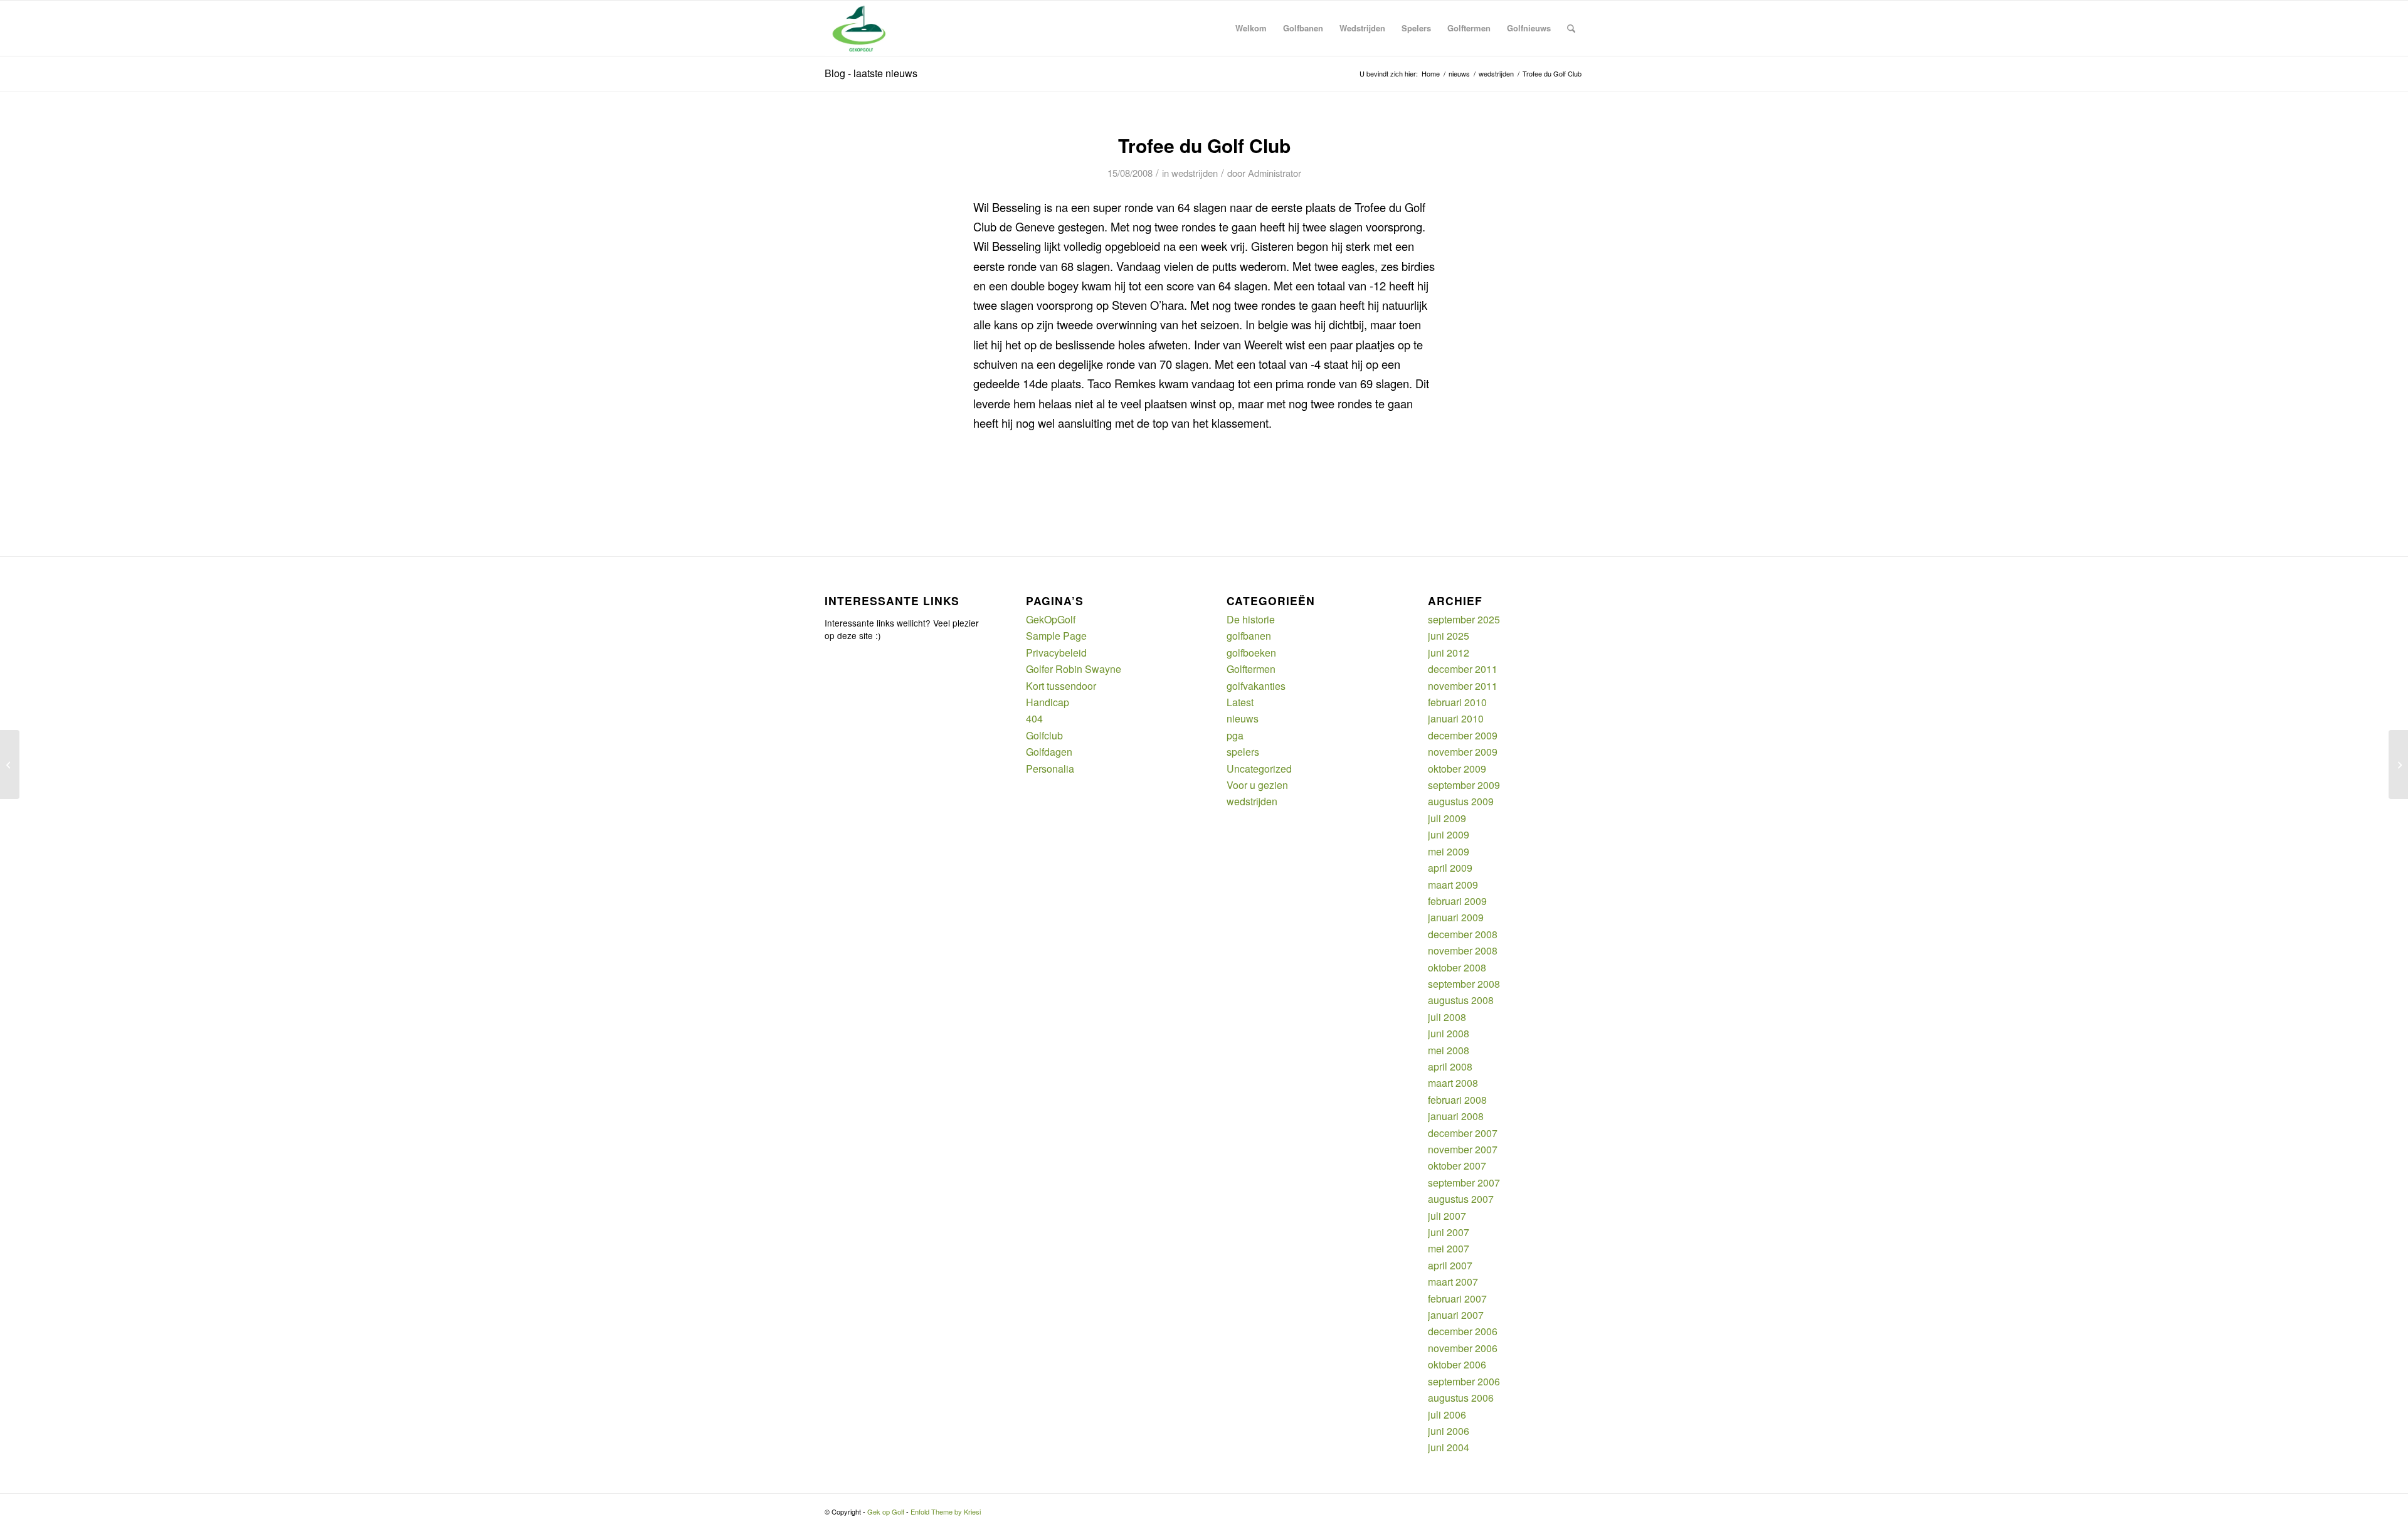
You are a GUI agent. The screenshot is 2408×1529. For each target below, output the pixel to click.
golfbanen (1249, 636)
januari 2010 (1456, 718)
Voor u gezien (1257, 785)
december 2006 (1463, 1331)
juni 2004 (1449, 1447)
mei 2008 (1449, 1050)
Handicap (1048, 702)
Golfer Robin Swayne (1074, 669)
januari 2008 (1456, 1116)
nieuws (1243, 718)
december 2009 (1463, 735)
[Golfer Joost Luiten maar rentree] (10, 764)
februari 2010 (1457, 702)
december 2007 (1463, 1133)
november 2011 (1463, 686)
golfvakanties (1256, 686)
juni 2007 (1449, 1232)
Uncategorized (1259, 769)
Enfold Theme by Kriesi (946, 1511)
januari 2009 (1456, 917)
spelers (1243, 752)
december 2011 (1463, 669)
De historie (1251, 619)
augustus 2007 (1461, 1199)
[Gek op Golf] (862, 28)
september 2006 (1464, 1381)
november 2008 (1463, 950)
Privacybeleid (1056, 653)
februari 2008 (1457, 1100)
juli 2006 (1447, 1415)
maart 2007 (1453, 1282)
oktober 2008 (1457, 967)
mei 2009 (1449, 851)
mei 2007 (1449, 1248)
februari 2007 (1457, 1299)
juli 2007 (1447, 1216)
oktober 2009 (1457, 769)
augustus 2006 (1461, 1398)
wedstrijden (1195, 173)
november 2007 (1463, 1149)
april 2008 (1450, 1066)
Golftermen (1251, 669)
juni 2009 (1449, 834)
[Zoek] (1571, 28)
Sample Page (1056, 636)
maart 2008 (1453, 1083)
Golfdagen (1049, 752)
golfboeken (1251, 653)
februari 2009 (1457, 901)
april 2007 (1450, 1265)
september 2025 (1464, 619)
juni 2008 (1449, 1033)
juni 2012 (1449, 653)
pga (1235, 735)
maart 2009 (1453, 885)
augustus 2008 (1461, 1000)
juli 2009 (1447, 818)
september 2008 (1464, 984)
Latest (1240, 702)
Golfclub (1044, 735)
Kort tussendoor (1061, 686)
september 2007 (1464, 1182)
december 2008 (1463, 934)
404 (1034, 718)
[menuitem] (1251, 28)
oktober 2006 (1457, 1364)
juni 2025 (1449, 636)
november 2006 (1463, 1348)
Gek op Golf (886, 1511)
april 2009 (1450, 868)
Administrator (1275, 173)
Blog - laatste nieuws (871, 73)
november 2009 (1463, 752)
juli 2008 (1447, 1017)
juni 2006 (1449, 1431)
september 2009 (1464, 785)
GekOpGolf (1051, 619)
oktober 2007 (1457, 1166)
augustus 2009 (1461, 801)
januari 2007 (1456, 1315)
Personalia (1050, 769)
